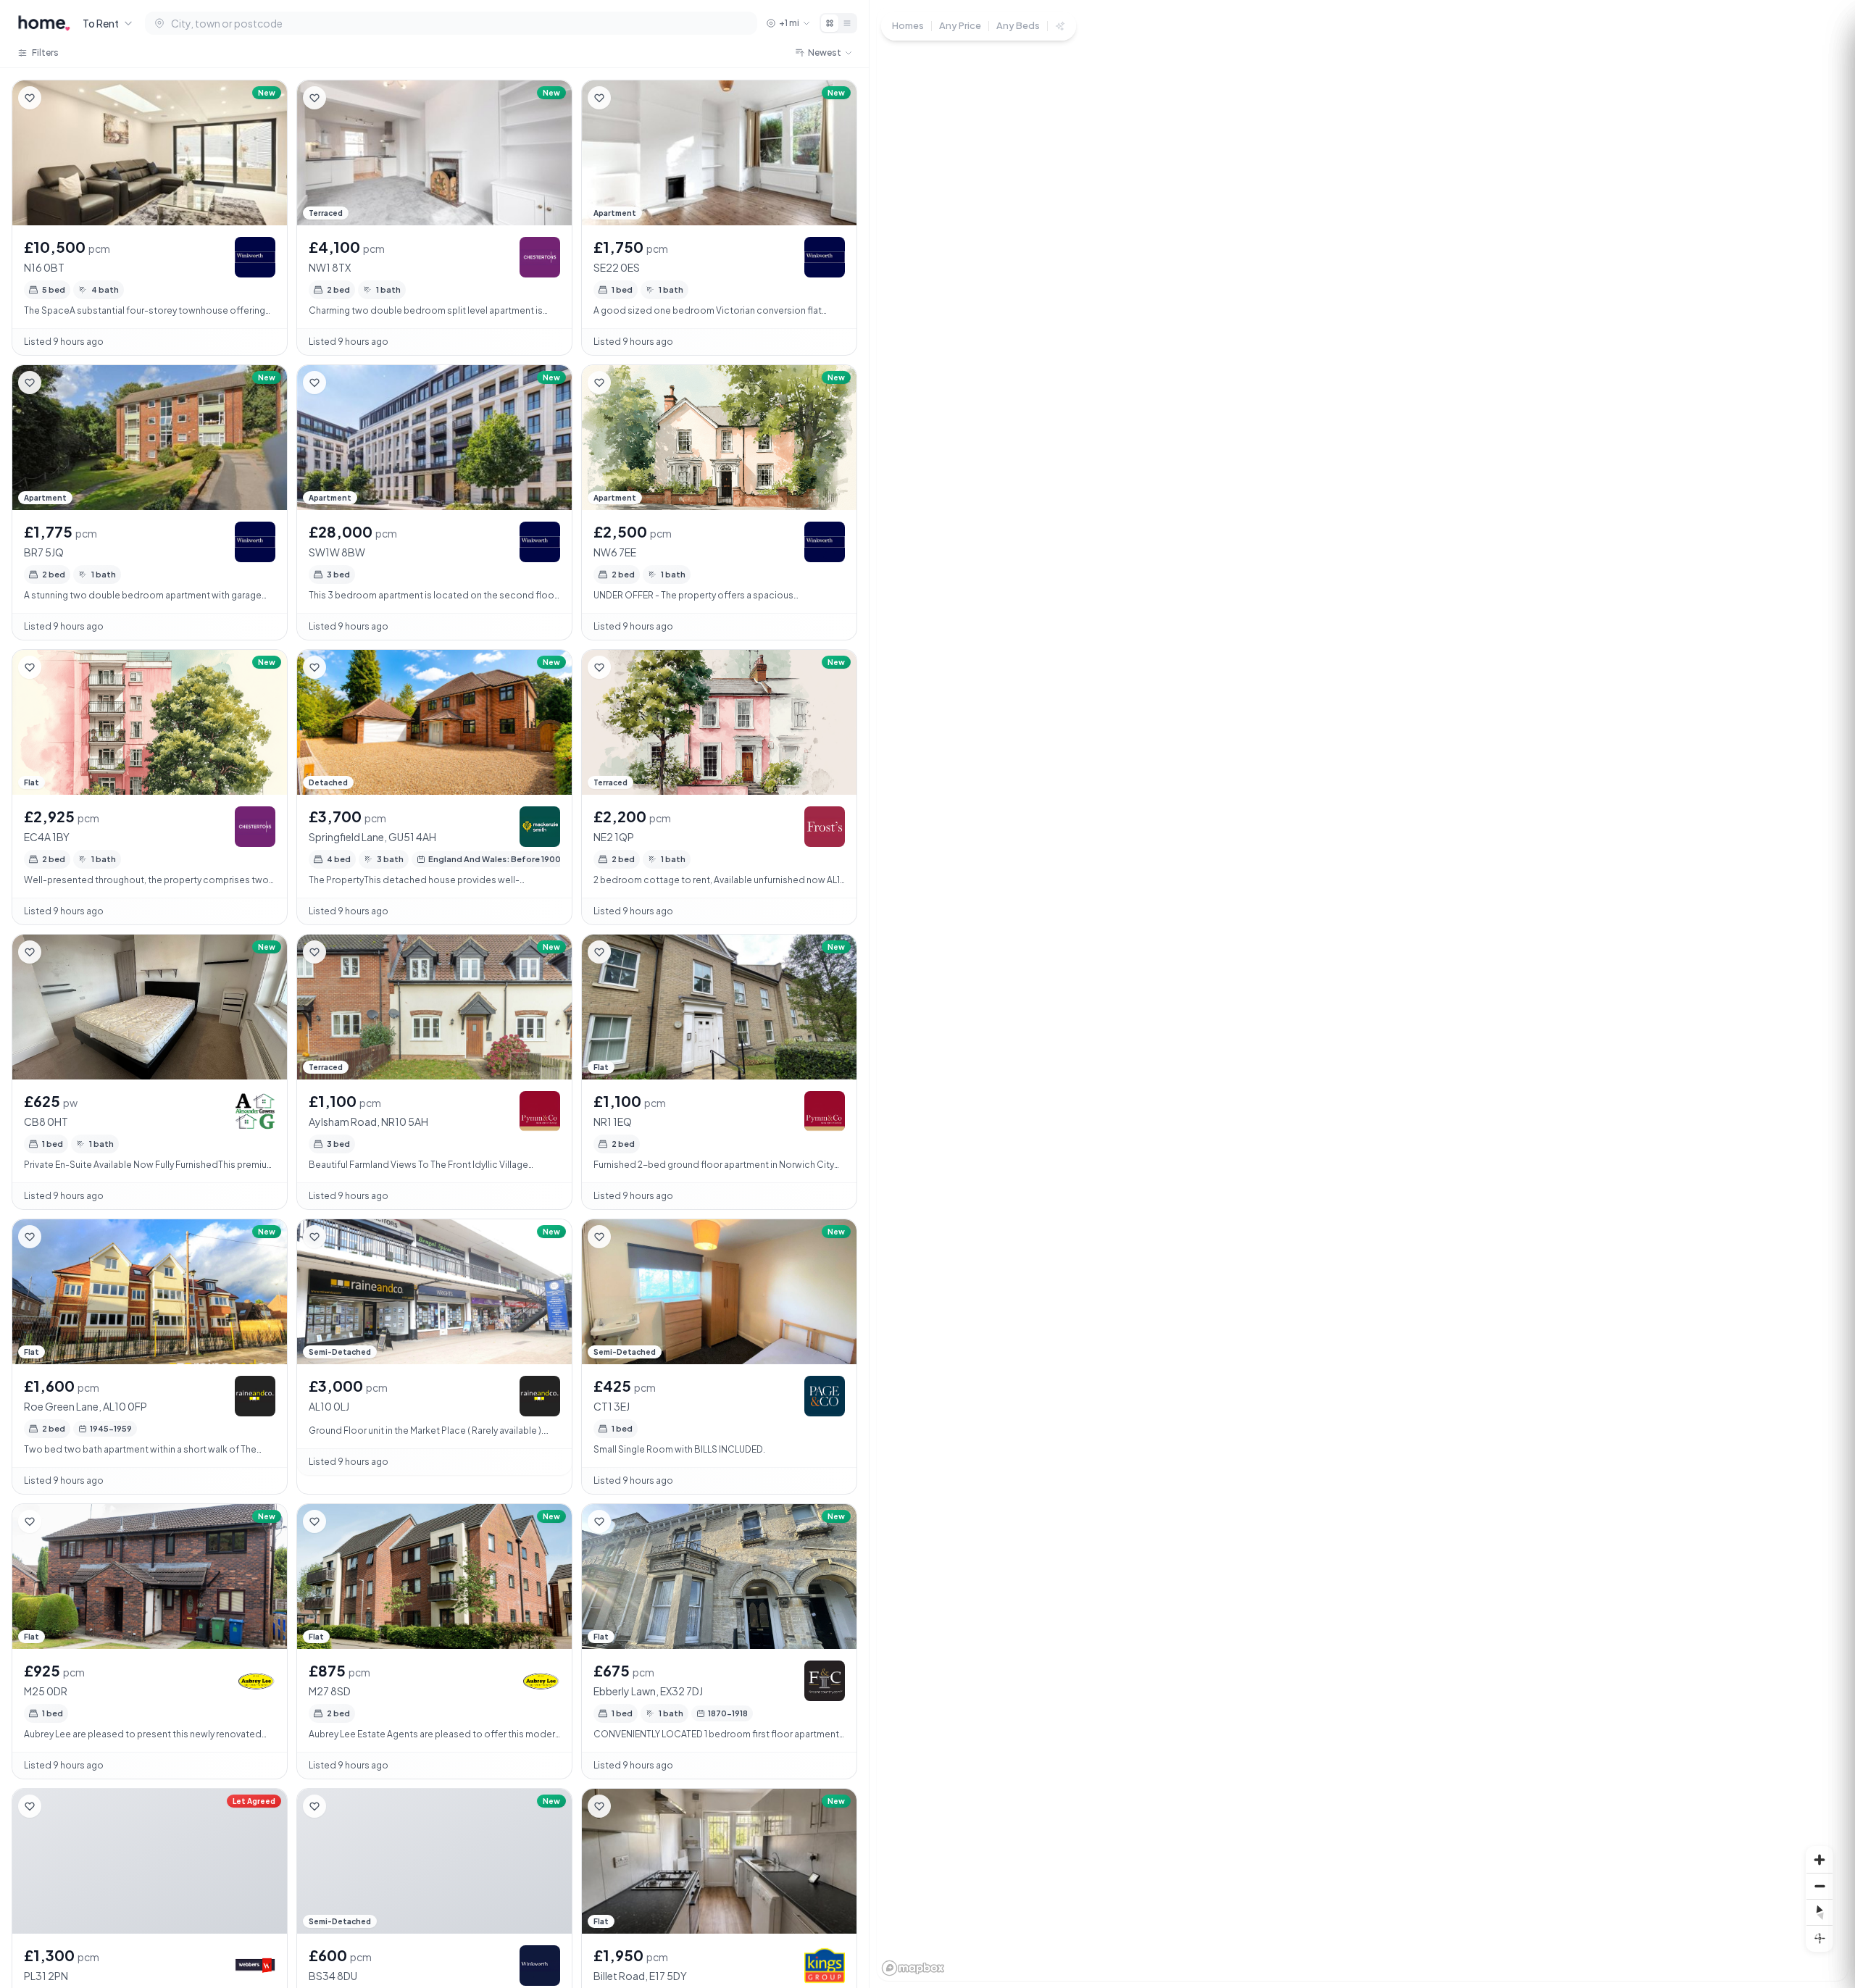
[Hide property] (59, 98)
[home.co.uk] (44, 23)
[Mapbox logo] (913, 1968)
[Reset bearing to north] (1819, 1912)
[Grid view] (830, 23)
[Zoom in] (1819, 1860)
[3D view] (1819, 1938)
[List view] (847, 23)
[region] (1362, 994)
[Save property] (30, 98)
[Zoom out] (1819, 1886)
